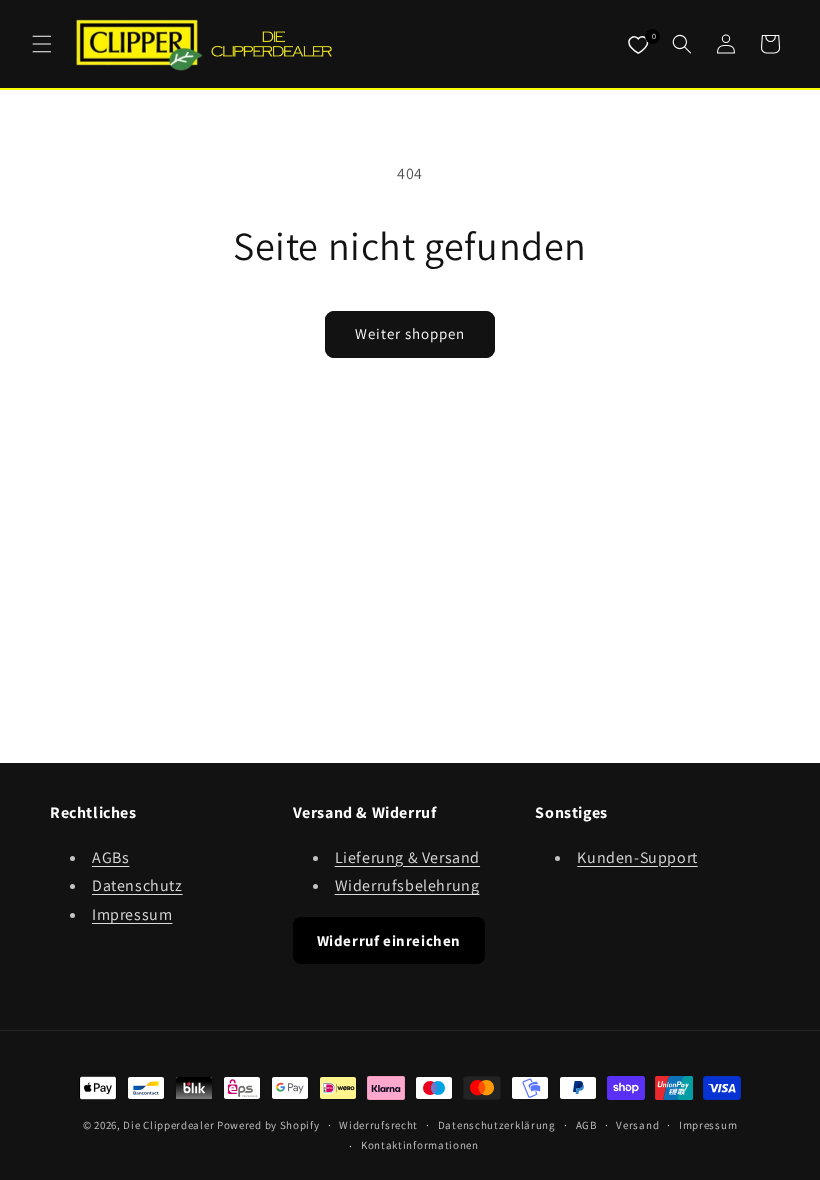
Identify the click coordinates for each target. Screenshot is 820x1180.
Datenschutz (137, 885)
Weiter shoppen (410, 333)
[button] (42, 44)
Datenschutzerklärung (497, 1125)
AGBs (110, 857)
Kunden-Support (637, 857)
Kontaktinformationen (420, 1145)
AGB (586, 1125)
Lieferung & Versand (407, 857)
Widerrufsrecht (378, 1125)
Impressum (132, 914)
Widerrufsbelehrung (407, 885)
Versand (637, 1125)
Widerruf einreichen (389, 940)
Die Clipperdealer (168, 1125)
